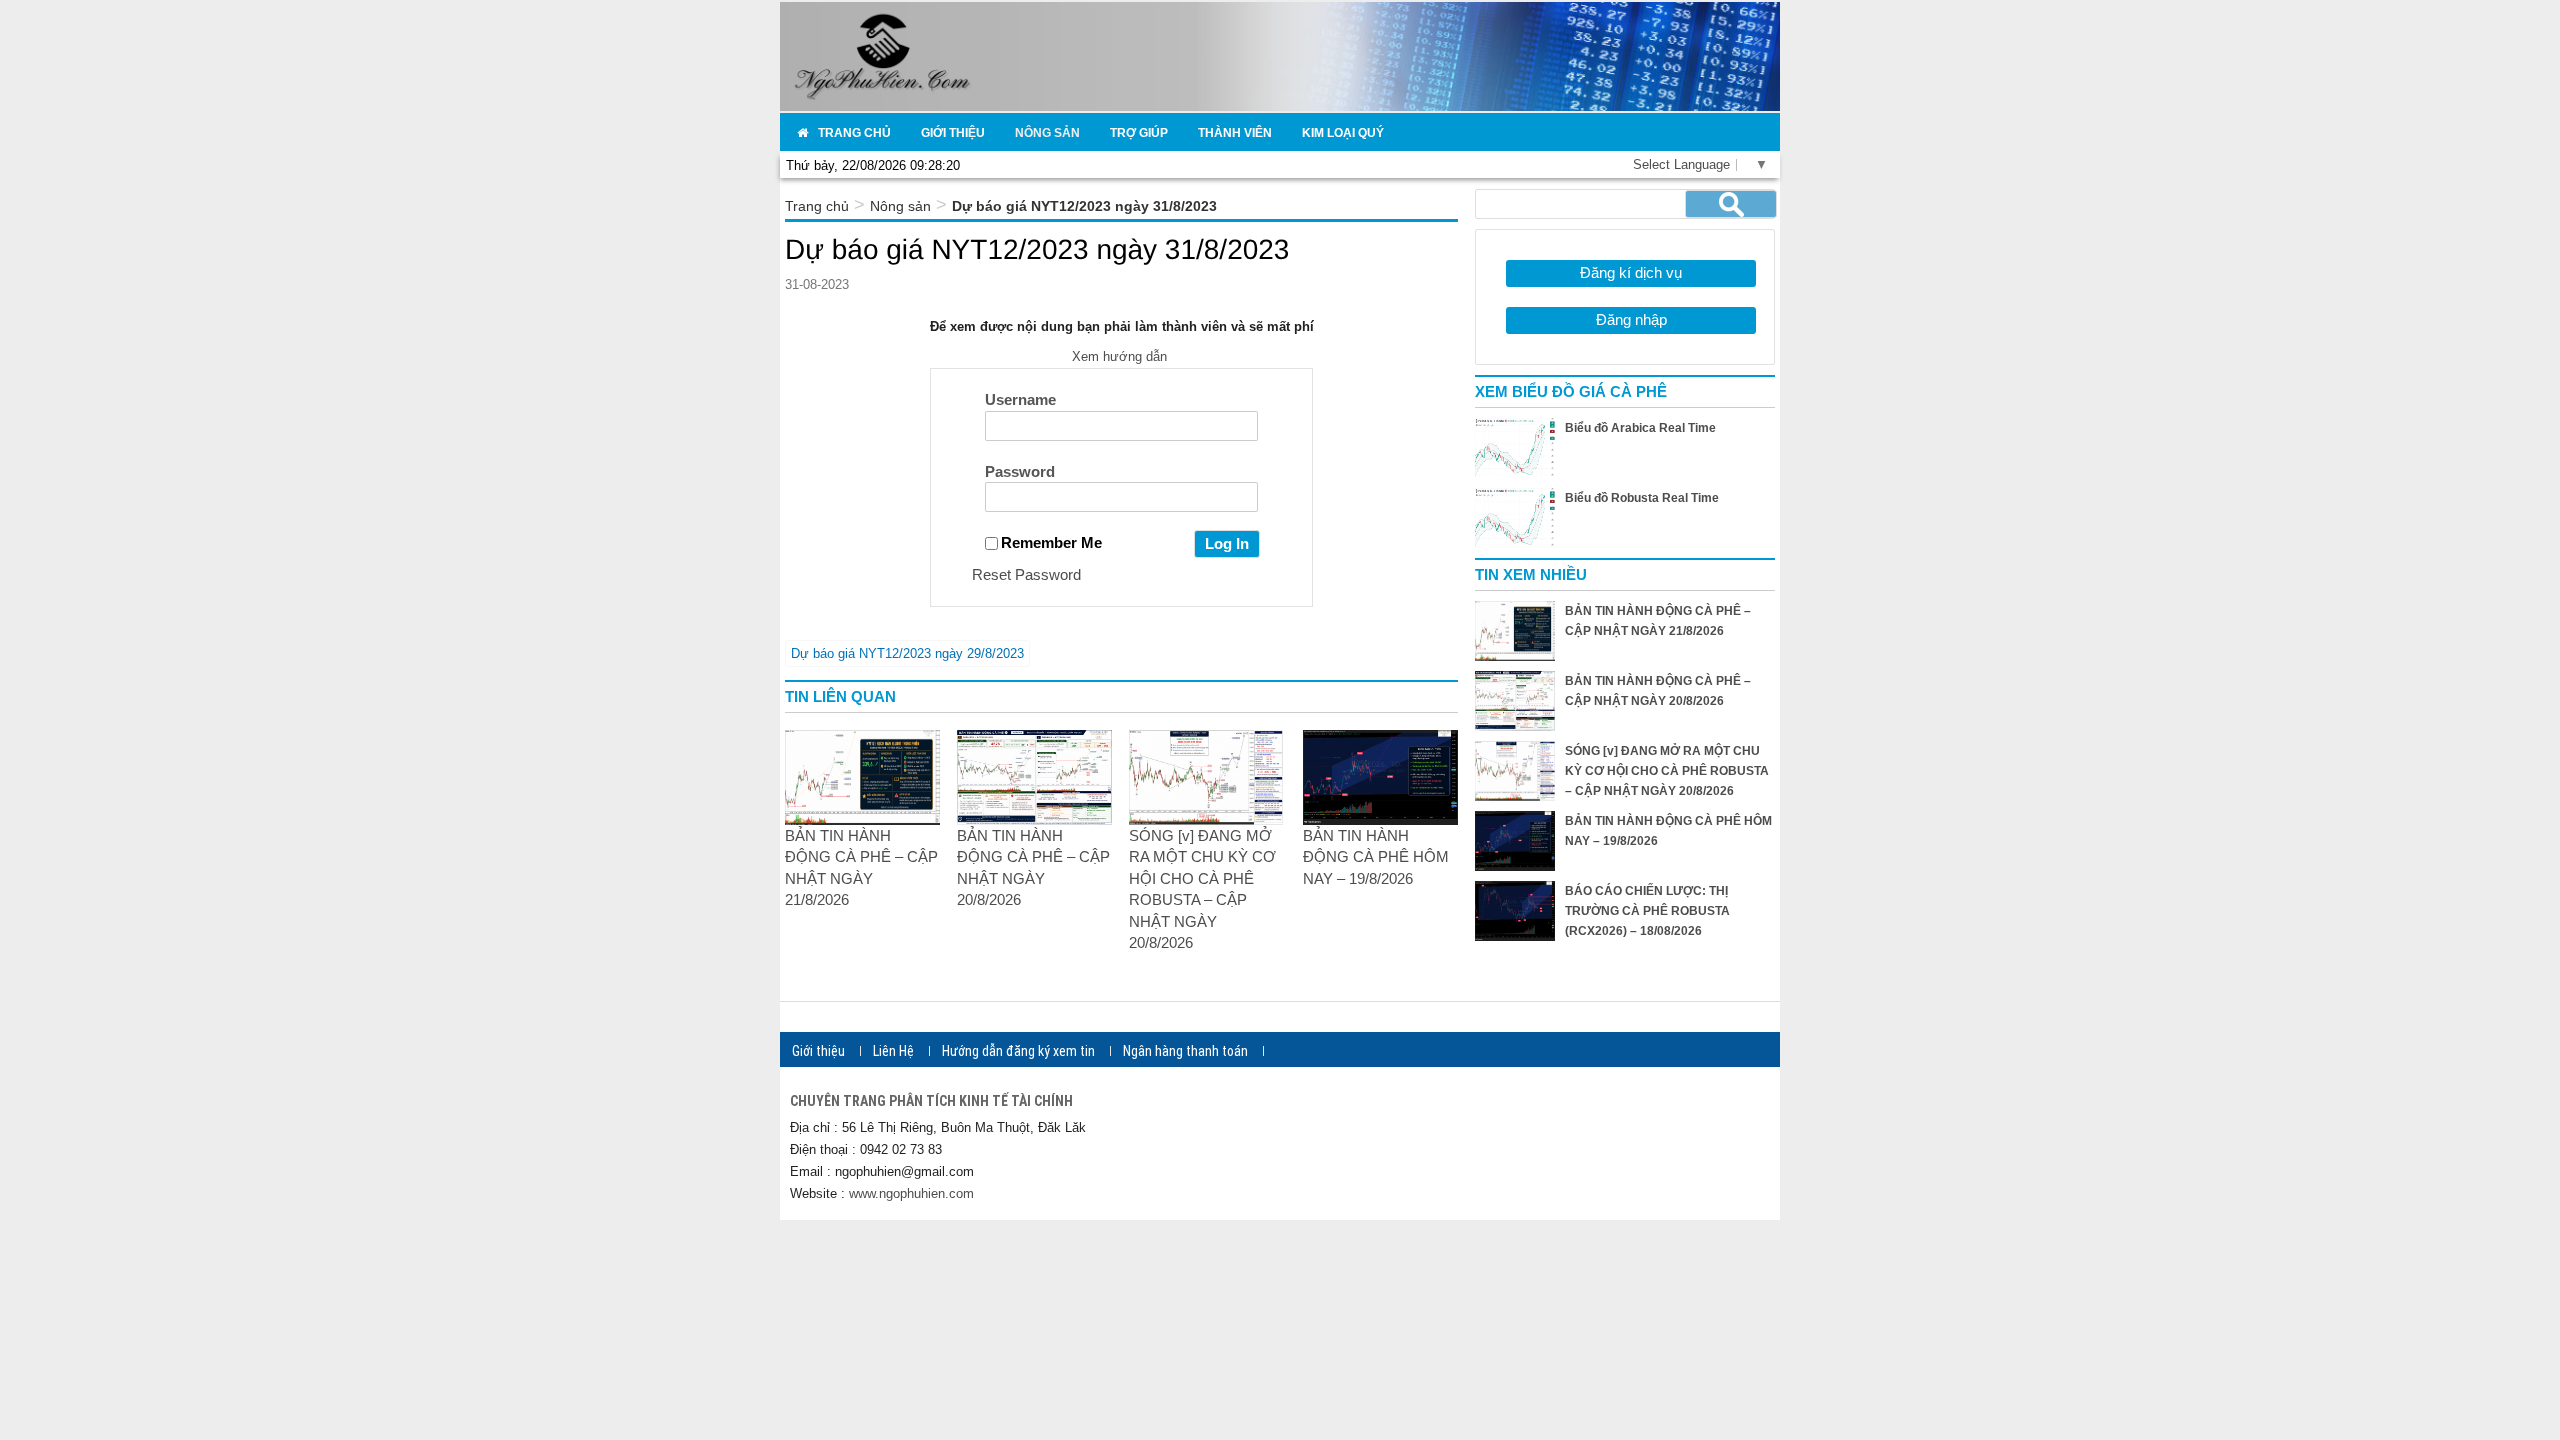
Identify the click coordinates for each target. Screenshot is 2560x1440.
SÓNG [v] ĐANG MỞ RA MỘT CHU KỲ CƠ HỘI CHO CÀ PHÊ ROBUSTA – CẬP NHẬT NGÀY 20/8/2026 (1667, 771)
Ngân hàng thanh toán (1185, 1051)
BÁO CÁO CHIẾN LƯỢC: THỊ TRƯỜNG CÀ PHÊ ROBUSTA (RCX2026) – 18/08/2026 (1647, 911)
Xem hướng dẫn (1121, 356)
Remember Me (1051, 542)
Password (1020, 471)
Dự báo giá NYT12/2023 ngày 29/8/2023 (907, 653)
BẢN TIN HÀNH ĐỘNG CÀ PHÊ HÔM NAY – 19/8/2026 (1376, 857)
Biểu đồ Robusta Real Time (1642, 498)
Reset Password (1026, 574)
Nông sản (900, 206)
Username (1020, 399)
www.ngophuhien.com (911, 1193)
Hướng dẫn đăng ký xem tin (1018, 1051)
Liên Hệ (893, 1051)
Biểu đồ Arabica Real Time (1640, 428)
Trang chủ (817, 206)
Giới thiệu (818, 1051)
